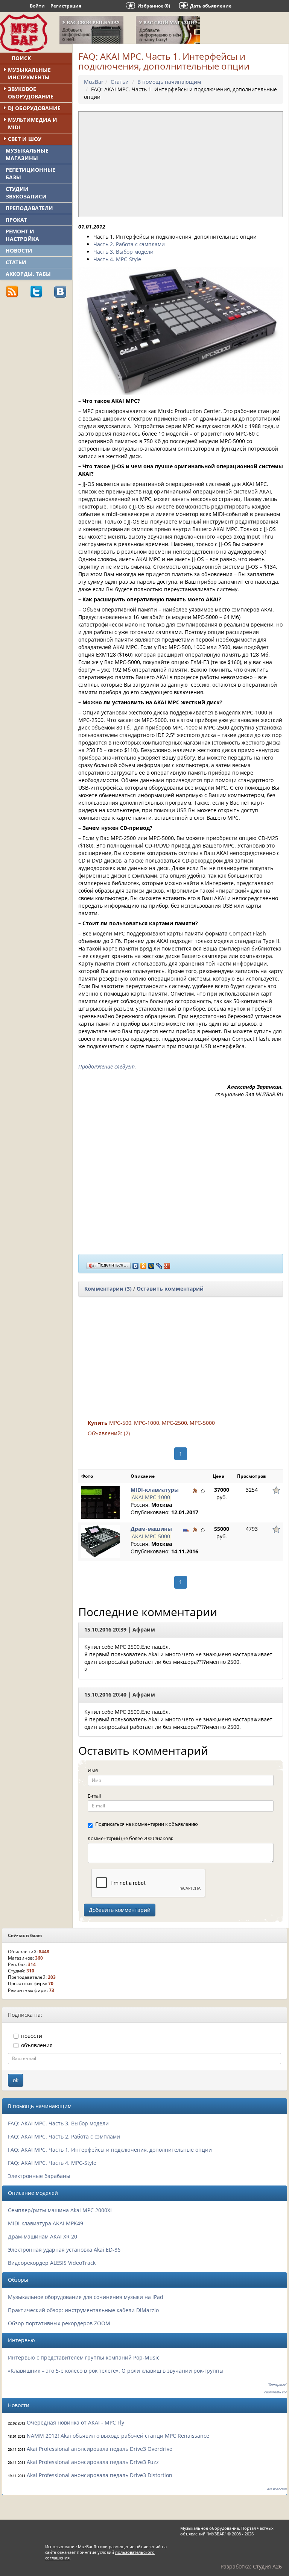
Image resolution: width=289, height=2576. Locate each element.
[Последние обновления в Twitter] (36, 291)
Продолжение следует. (107, 1066)
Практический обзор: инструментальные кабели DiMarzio (83, 2310)
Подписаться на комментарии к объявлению (147, 1824)
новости (32, 2036)
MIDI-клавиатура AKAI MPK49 (46, 2223)
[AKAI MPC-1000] (100, 1502)
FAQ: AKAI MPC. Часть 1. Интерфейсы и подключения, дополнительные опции (110, 2150)
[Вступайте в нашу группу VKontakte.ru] (60, 291)
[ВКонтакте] (136, 1264)
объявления (37, 2045)
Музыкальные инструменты (29, 73)
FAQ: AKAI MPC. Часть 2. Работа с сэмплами (64, 2136)
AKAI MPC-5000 (151, 1536)
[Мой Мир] (151, 1264)
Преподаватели (29, 208)
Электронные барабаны (39, 2176)
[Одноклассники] (144, 1264)
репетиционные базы (30, 173)
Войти (37, 6)
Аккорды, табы (28, 274)
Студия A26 (267, 2566)
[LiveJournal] (159, 1264)
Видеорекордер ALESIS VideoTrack (52, 2263)
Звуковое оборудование (31, 93)
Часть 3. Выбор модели (123, 252)
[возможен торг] (195, 1491)
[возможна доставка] (186, 1530)
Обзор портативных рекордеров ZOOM (59, 2323)
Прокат (16, 220)
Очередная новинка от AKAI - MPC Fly (75, 2422)
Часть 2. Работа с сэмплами (129, 244)
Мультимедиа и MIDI (33, 123)
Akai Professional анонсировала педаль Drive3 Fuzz (93, 2462)
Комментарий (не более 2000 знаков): (130, 1838)
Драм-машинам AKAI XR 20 (43, 2236)
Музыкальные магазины (27, 154)
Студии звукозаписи (26, 193)
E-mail (94, 1796)
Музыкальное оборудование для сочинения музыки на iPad (86, 2297)
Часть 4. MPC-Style (117, 259)
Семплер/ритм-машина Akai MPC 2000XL (60, 2210)
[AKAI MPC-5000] (100, 1541)
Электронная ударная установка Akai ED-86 (64, 2250)
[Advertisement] (56, 356)
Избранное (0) (154, 6)
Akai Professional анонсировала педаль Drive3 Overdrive (100, 2449)
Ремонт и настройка (22, 235)
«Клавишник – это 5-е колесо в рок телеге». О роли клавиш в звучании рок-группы (116, 2371)
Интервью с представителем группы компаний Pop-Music (84, 2357)
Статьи (16, 262)
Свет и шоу (25, 139)
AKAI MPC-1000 (151, 1497)
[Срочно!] (203, 1491)
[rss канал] (12, 291)
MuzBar (94, 82)
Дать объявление (211, 6)
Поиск (21, 58)
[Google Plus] (167, 1264)
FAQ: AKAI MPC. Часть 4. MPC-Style (52, 2163)
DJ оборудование (34, 108)
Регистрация (66, 6)
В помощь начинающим (169, 82)
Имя (93, 1770)
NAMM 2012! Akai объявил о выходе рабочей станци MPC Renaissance (118, 2436)
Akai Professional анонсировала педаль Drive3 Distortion (100, 2475)
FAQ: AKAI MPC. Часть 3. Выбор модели (58, 2123)
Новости (19, 250)
